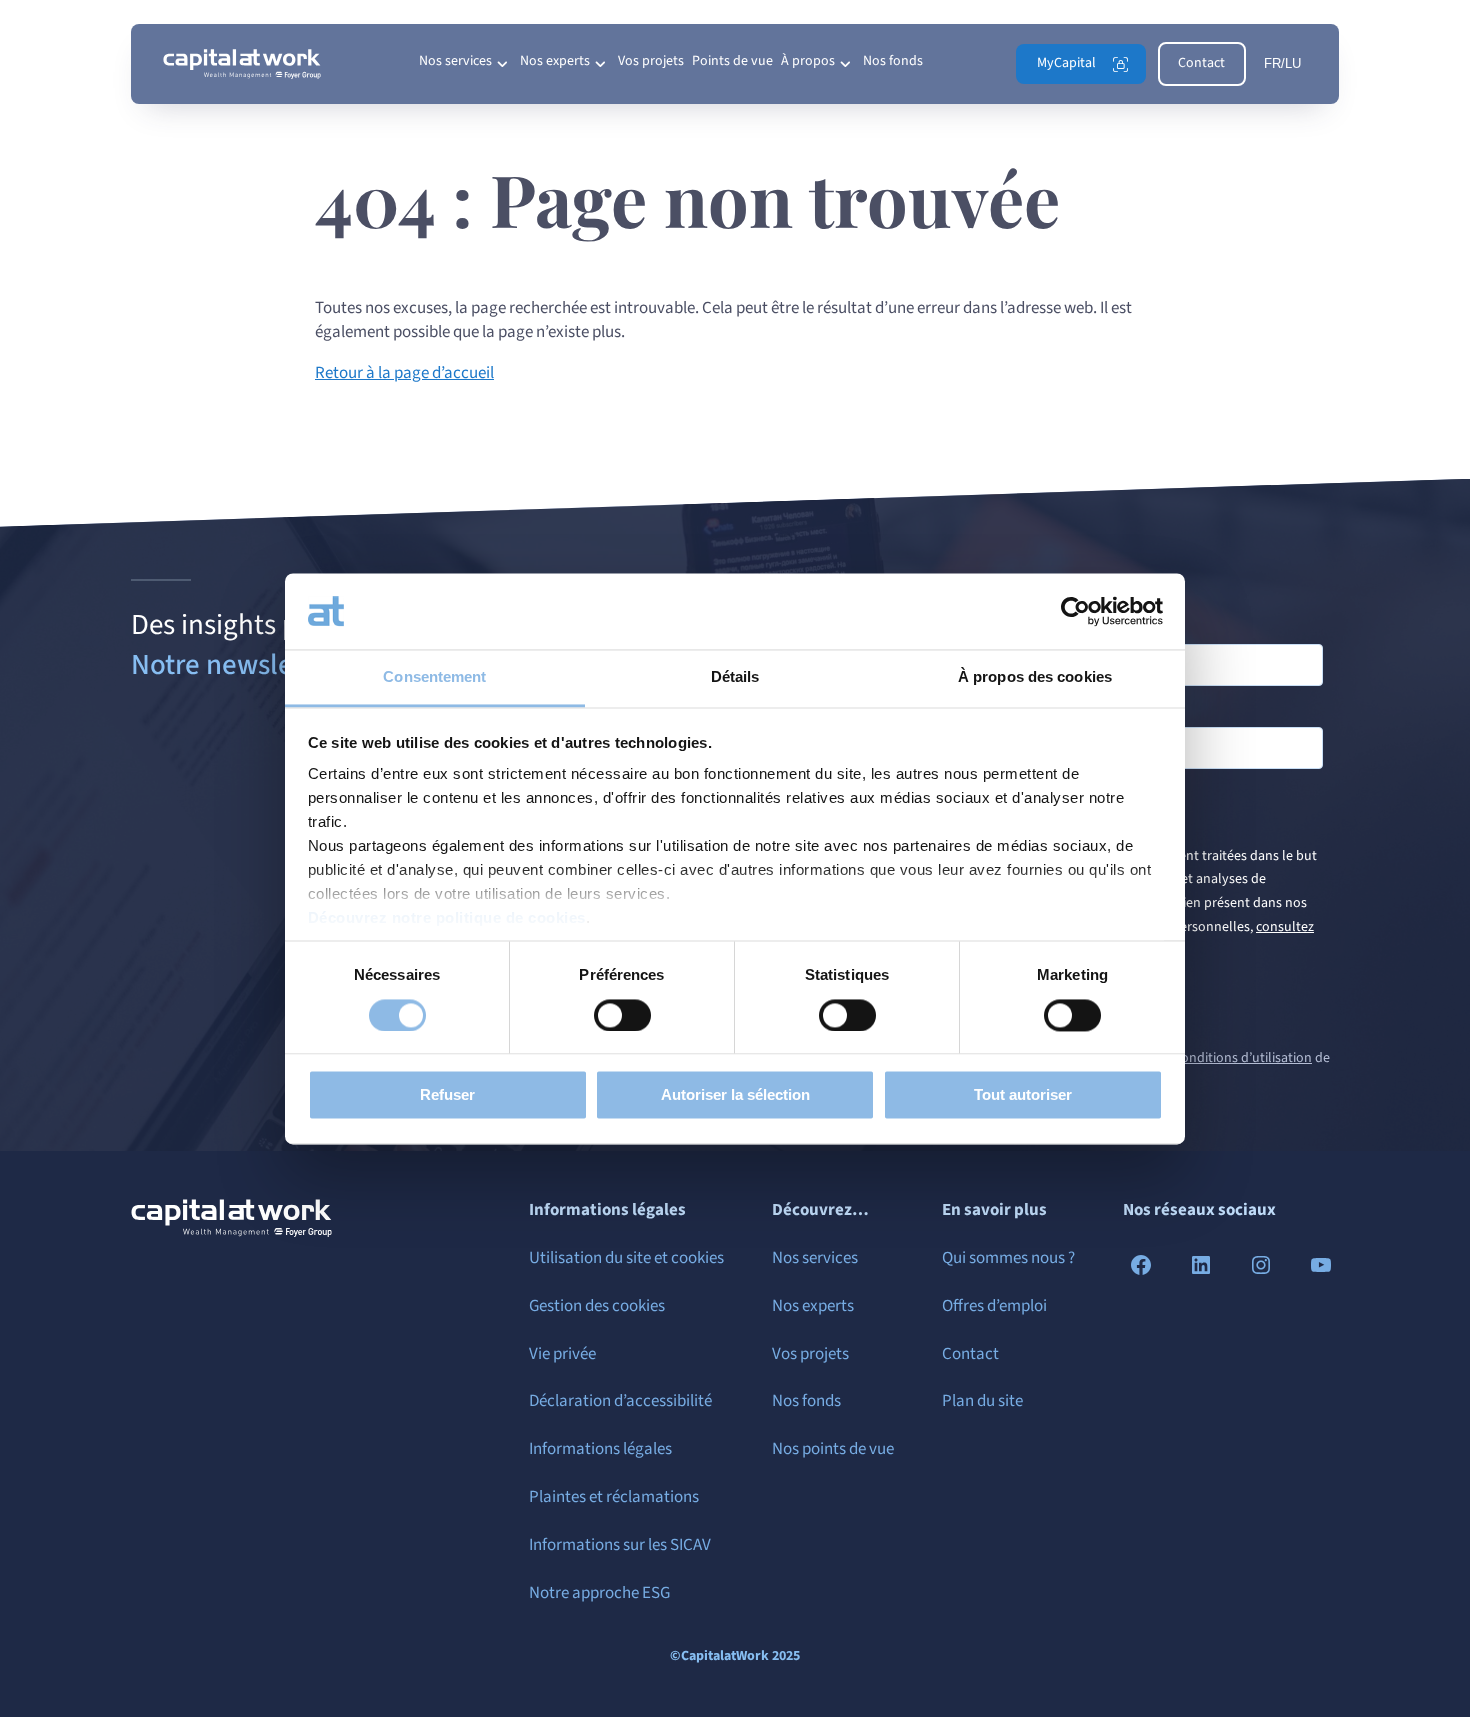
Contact (1201, 63)
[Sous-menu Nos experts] (600, 64)
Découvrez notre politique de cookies (447, 918)
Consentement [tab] (434, 677)
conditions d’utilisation (1243, 1058)
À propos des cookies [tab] (1035, 677)
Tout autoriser (1023, 1095)
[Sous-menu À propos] (845, 64)
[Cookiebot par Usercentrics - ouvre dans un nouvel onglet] (1075, 611)
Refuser (447, 1095)
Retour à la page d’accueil (404, 373)
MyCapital (1066, 63)
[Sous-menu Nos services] (502, 64)
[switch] (622, 1015)
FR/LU (1282, 63)
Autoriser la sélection (735, 1095)
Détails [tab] (735, 677)
